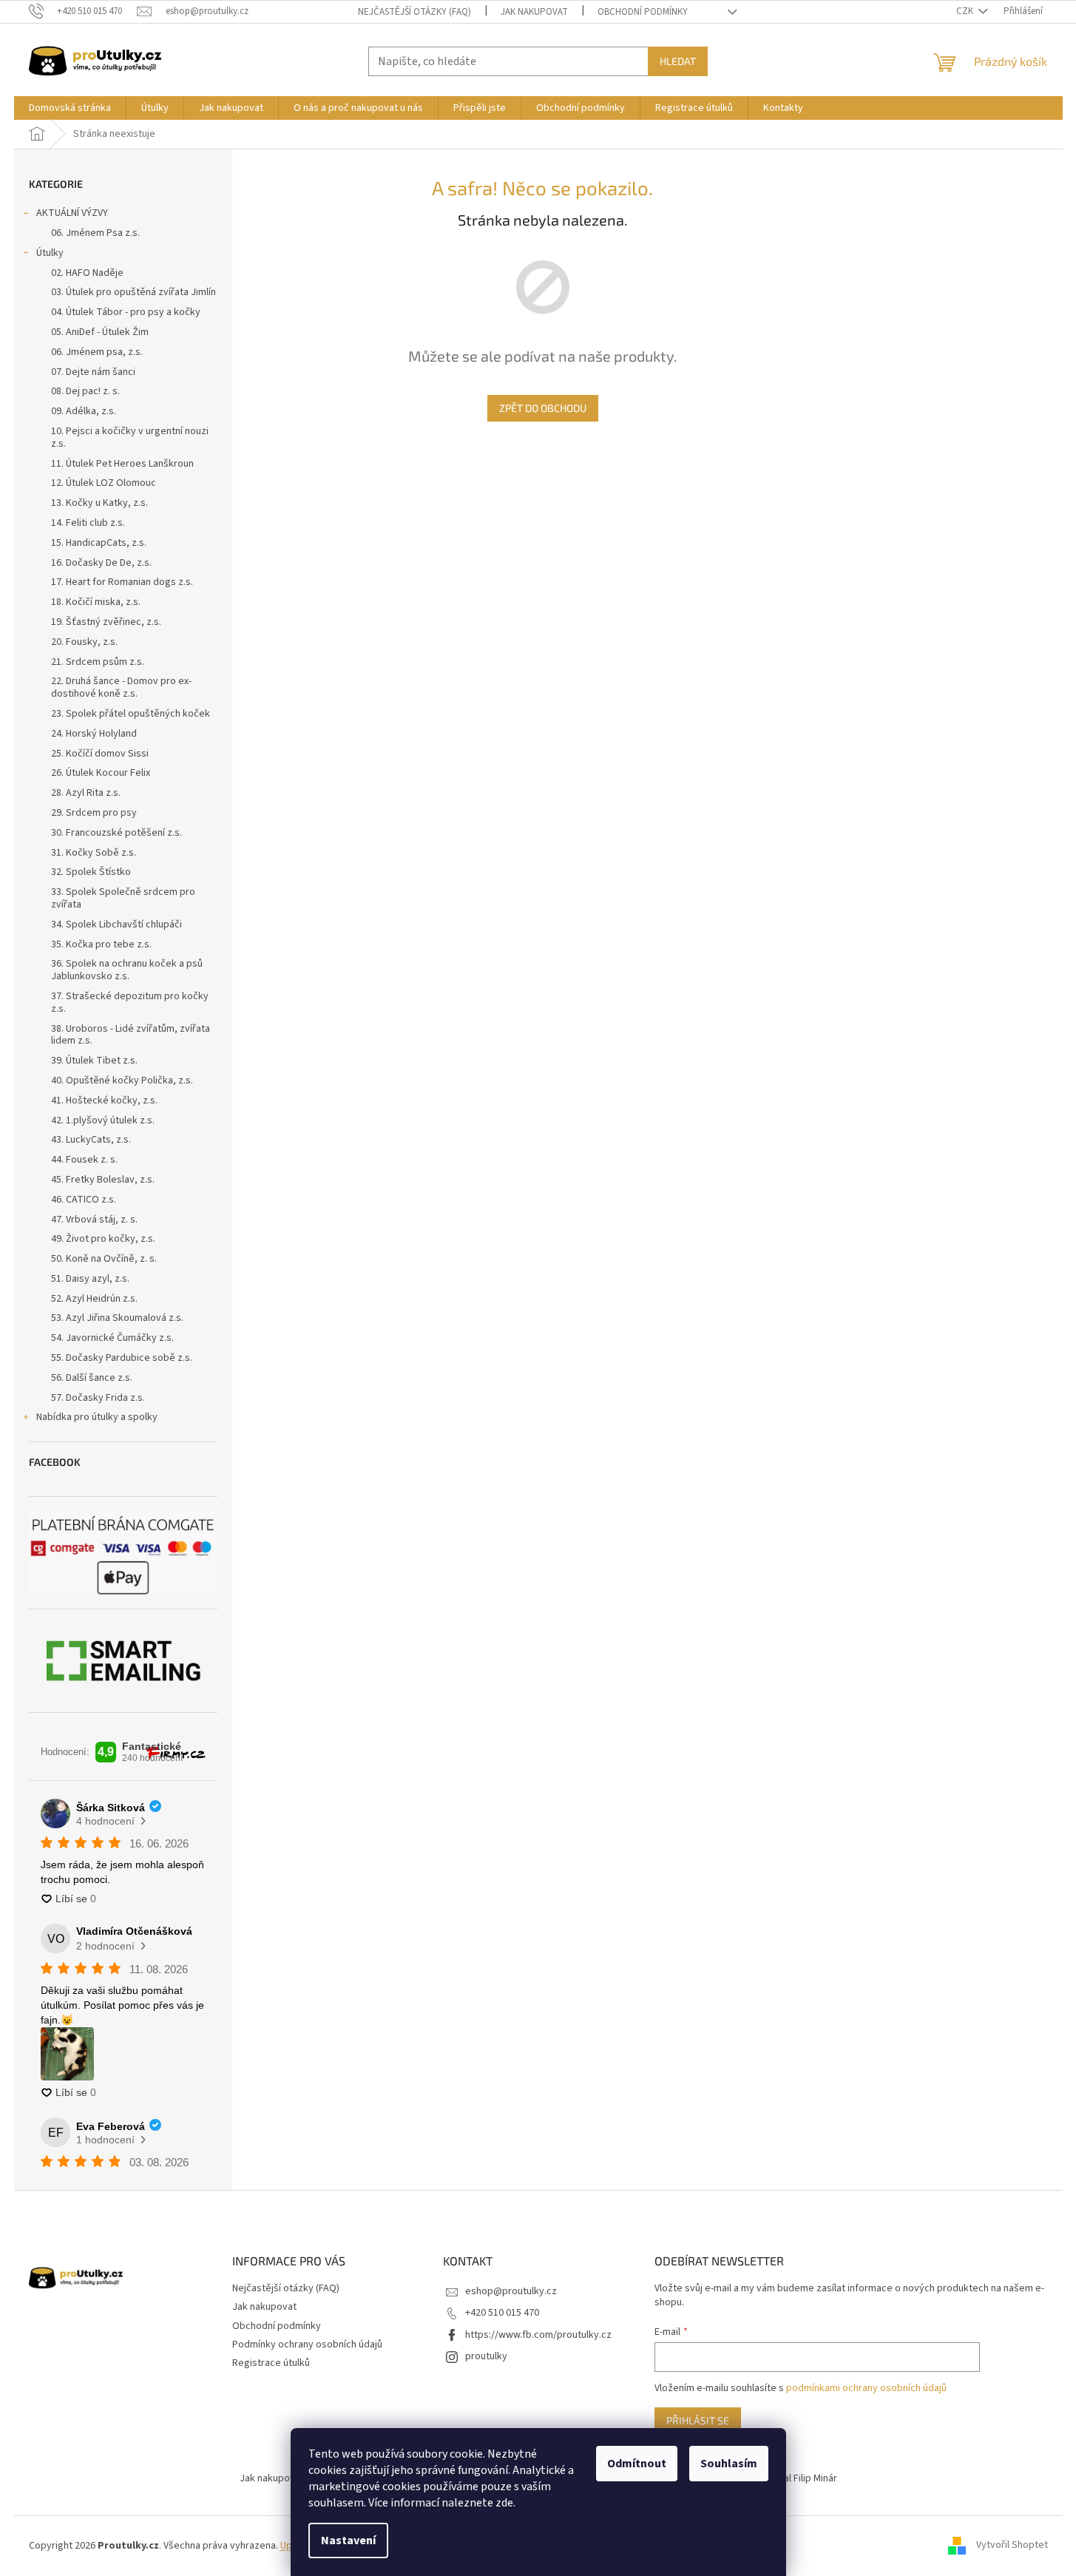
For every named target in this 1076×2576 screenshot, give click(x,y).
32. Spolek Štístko (91, 872)
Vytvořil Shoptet (1012, 2546)
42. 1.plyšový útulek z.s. (103, 1120)
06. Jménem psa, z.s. (97, 352)
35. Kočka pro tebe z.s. (101, 944)
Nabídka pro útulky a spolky (97, 1417)
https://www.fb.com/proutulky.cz (538, 2335)
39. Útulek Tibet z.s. (94, 1061)
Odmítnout (637, 2464)
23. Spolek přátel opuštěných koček (131, 714)
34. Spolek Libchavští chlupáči (116, 924)
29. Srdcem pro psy (94, 813)
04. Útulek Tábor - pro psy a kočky (126, 312)
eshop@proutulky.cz (511, 2291)
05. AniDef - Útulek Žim (100, 332)
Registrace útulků (271, 2363)
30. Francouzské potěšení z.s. (116, 833)
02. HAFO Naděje (87, 273)
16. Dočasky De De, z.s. (101, 563)
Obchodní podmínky (643, 12)
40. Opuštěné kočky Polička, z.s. (122, 1081)
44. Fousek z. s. (84, 1160)
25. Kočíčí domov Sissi (100, 754)
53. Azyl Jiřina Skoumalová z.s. (117, 1318)
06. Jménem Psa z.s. (95, 233)
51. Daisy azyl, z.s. (90, 1279)
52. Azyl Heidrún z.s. (94, 1299)
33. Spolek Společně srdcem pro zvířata (123, 898)
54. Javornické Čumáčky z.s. (112, 1338)
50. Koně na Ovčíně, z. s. (104, 1259)
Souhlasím (729, 2464)
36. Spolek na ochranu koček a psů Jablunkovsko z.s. (127, 970)
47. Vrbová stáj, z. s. (94, 1220)
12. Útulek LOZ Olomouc (104, 483)
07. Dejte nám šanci (93, 372)
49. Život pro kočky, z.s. (103, 1239)
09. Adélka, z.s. (84, 411)
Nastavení (348, 2540)
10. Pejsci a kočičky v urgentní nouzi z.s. (130, 437)
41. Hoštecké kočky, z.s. (104, 1101)
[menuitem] (70, 108)
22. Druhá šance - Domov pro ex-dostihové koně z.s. (121, 687)
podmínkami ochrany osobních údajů (866, 2388)
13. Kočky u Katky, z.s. (99, 503)
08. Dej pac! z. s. (85, 391)
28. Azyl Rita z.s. (86, 793)
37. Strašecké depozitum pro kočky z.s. (130, 1003)
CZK (966, 11)
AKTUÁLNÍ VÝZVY (72, 213)
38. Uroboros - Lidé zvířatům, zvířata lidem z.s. (131, 1035)
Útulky (50, 253)
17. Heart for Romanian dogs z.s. (122, 582)
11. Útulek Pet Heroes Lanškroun (122, 464)
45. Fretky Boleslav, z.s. (103, 1180)
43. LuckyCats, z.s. (91, 1140)
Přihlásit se (698, 2420)
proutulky (486, 2356)
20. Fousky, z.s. (84, 642)
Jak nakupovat (534, 12)
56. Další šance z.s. (92, 1378)
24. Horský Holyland (94, 734)
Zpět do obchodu (543, 408)
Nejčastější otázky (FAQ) (415, 12)
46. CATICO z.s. (84, 1200)
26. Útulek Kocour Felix (101, 773)
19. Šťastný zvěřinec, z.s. (106, 622)
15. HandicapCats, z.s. (99, 543)
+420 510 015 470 (502, 2313)
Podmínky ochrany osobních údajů (307, 2345)
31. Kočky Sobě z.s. (94, 853)
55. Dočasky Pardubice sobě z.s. (122, 1358)
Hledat (678, 61)
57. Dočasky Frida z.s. (98, 1398)
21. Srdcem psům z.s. (98, 662)
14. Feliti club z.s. (88, 523)
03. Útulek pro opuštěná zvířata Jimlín (133, 292)
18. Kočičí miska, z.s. (96, 602)
